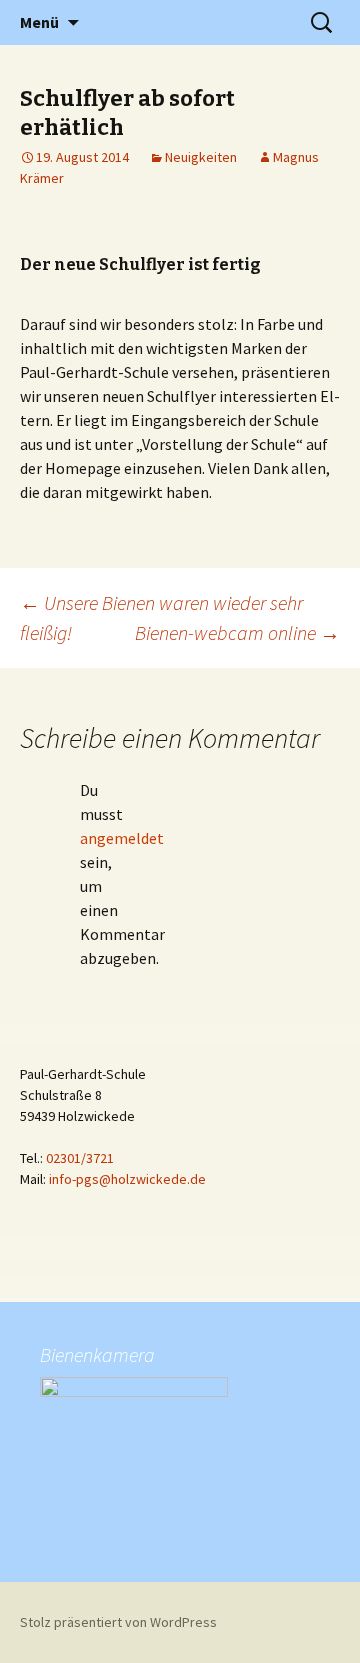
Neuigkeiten (201, 157)
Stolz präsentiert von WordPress (118, 1622)
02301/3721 (80, 1158)
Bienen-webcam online (237, 632)
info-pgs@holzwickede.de (127, 1179)
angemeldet (122, 838)
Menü (39, 22)
